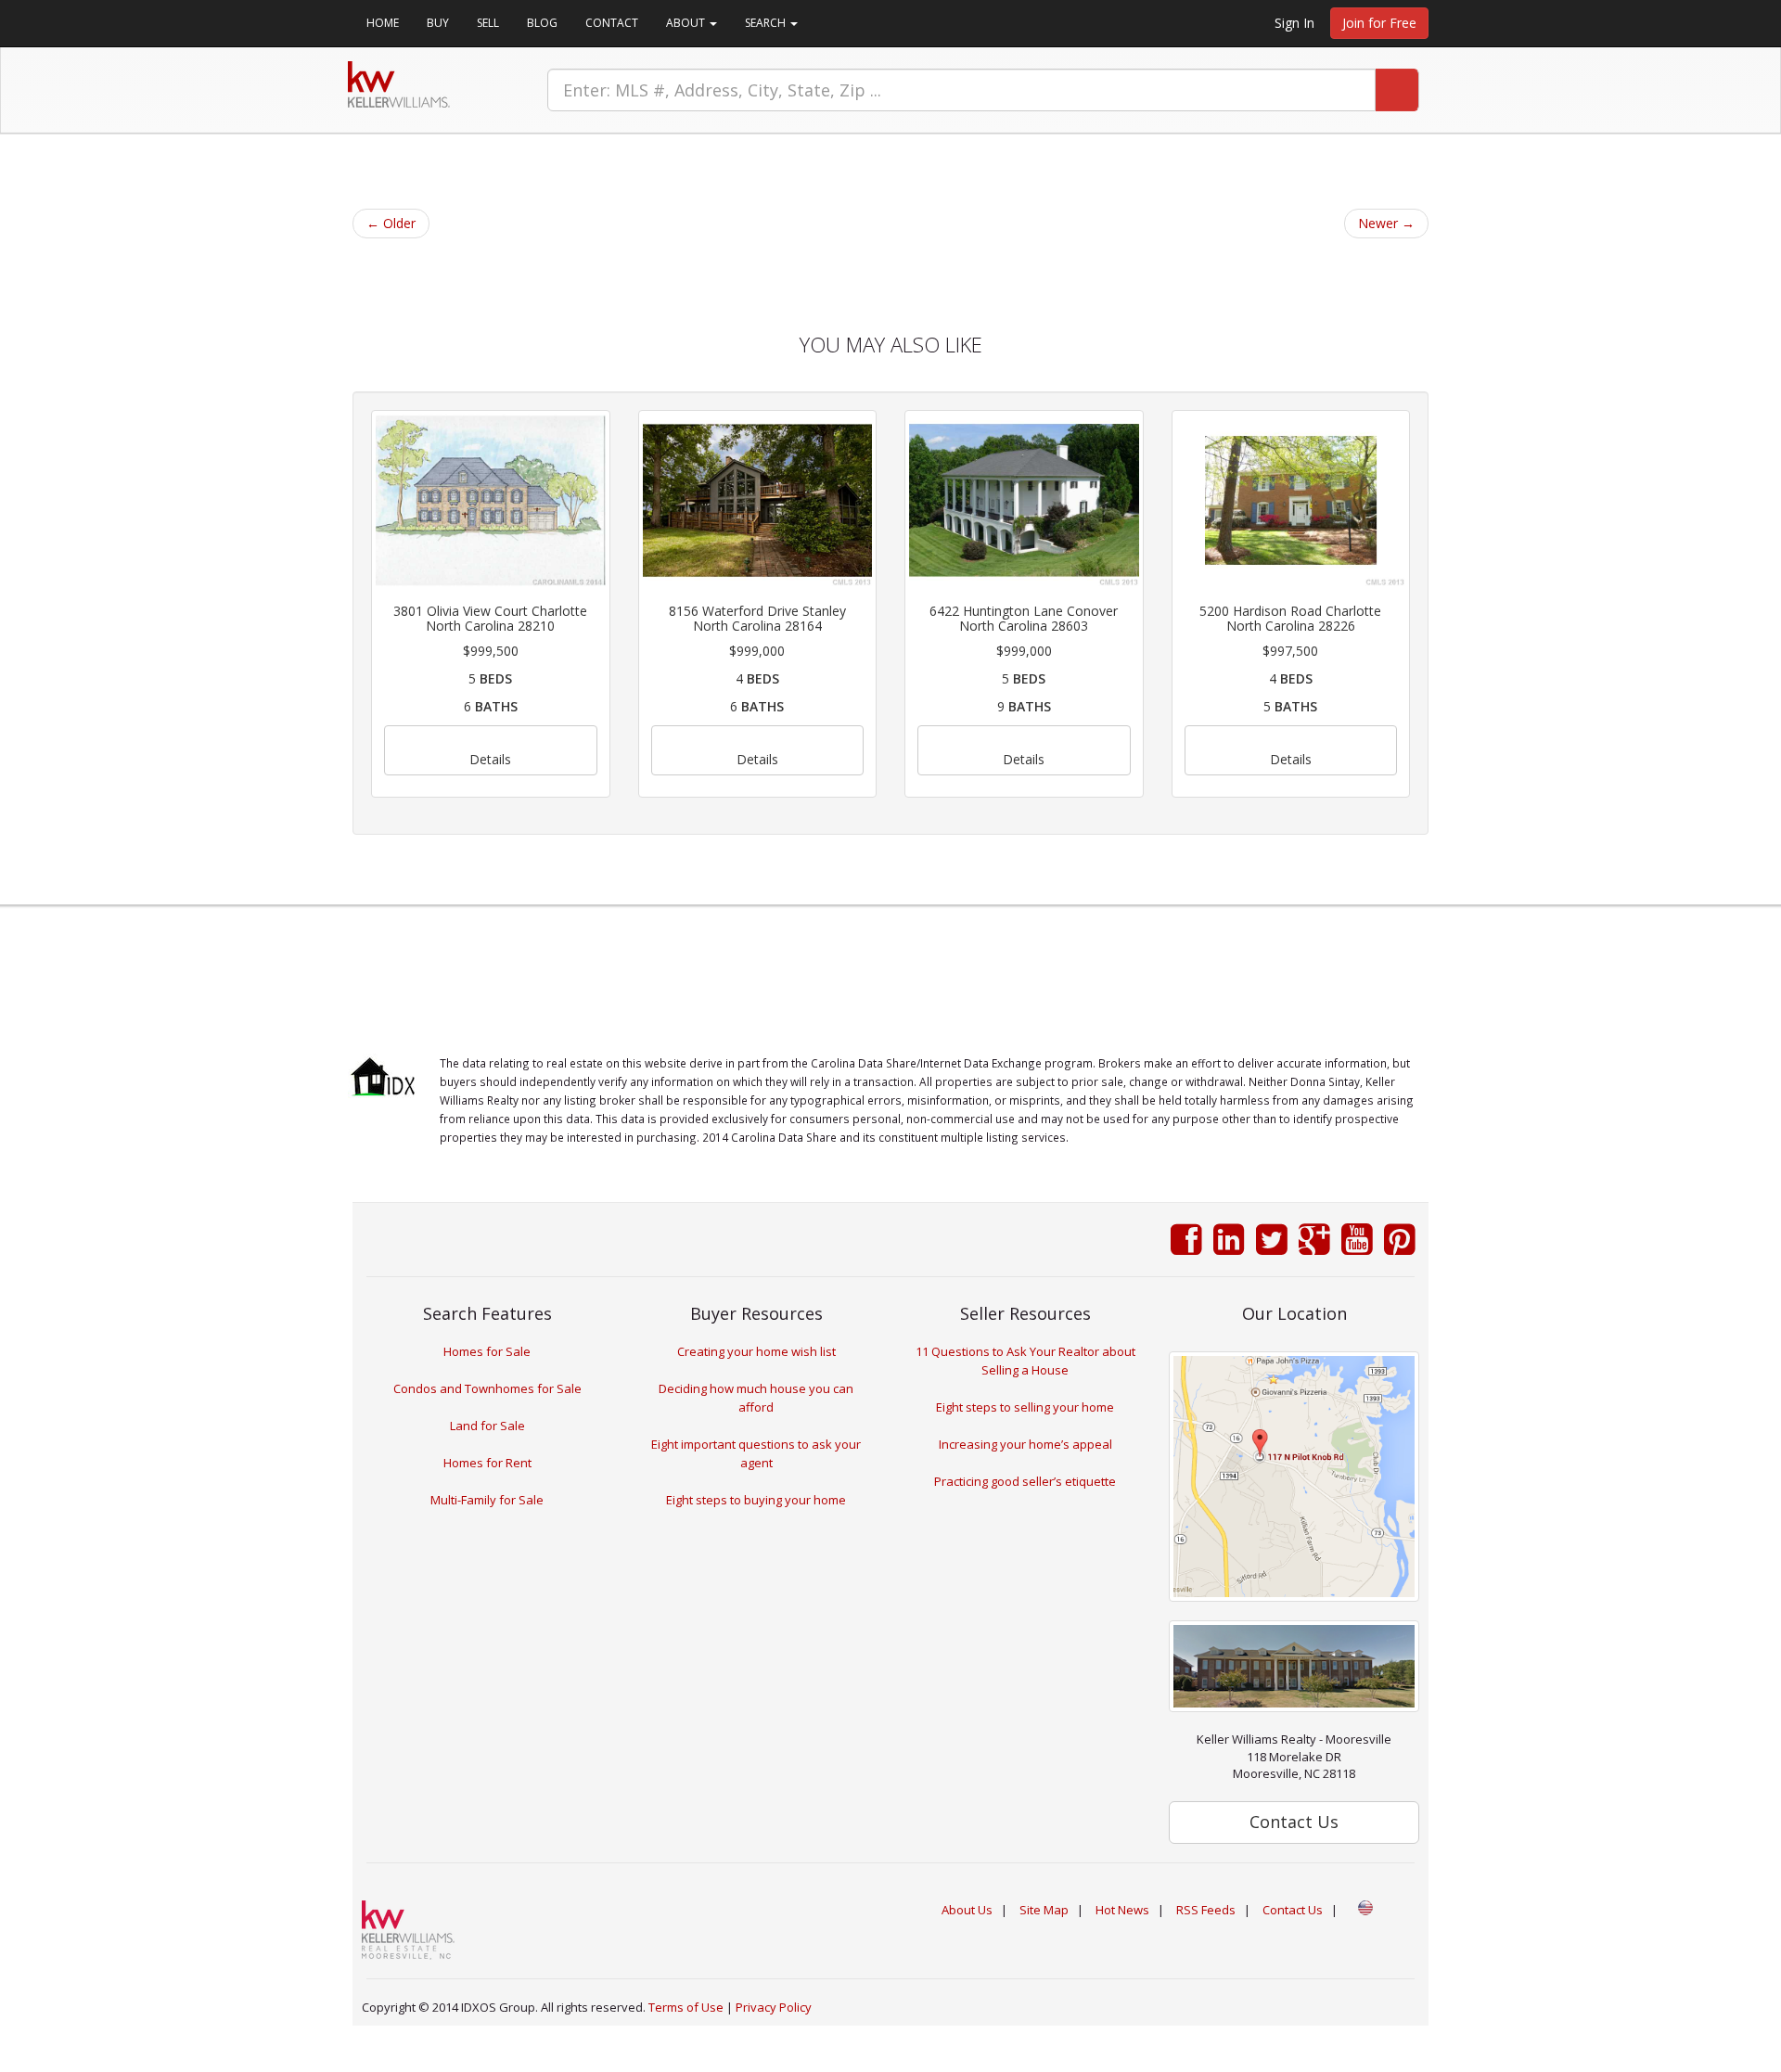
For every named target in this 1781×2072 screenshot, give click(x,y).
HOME (383, 23)
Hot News (1122, 1910)
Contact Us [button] (1294, 1822)
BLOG (542, 23)
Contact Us (1293, 1910)
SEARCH (767, 23)
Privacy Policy (774, 2007)
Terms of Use (686, 2007)
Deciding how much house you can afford (756, 1398)
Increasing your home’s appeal (1025, 1444)
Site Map (1044, 1910)
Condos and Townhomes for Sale (487, 1388)
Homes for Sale (487, 1351)
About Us (967, 1910)
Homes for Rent (487, 1463)
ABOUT (687, 23)
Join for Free (1379, 23)
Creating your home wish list (756, 1351)
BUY (438, 23)
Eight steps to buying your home (756, 1500)
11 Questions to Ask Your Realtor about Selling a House (1025, 1361)
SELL (488, 23)
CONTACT (612, 23)
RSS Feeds (1206, 1910)
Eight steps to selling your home (1025, 1407)
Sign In (1294, 23)
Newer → (1386, 223)
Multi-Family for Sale (487, 1500)
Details (490, 759)
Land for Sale (487, 1426)
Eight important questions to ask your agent (756, 1453)
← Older (391, 223)
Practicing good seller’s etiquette (1025, 1481)
